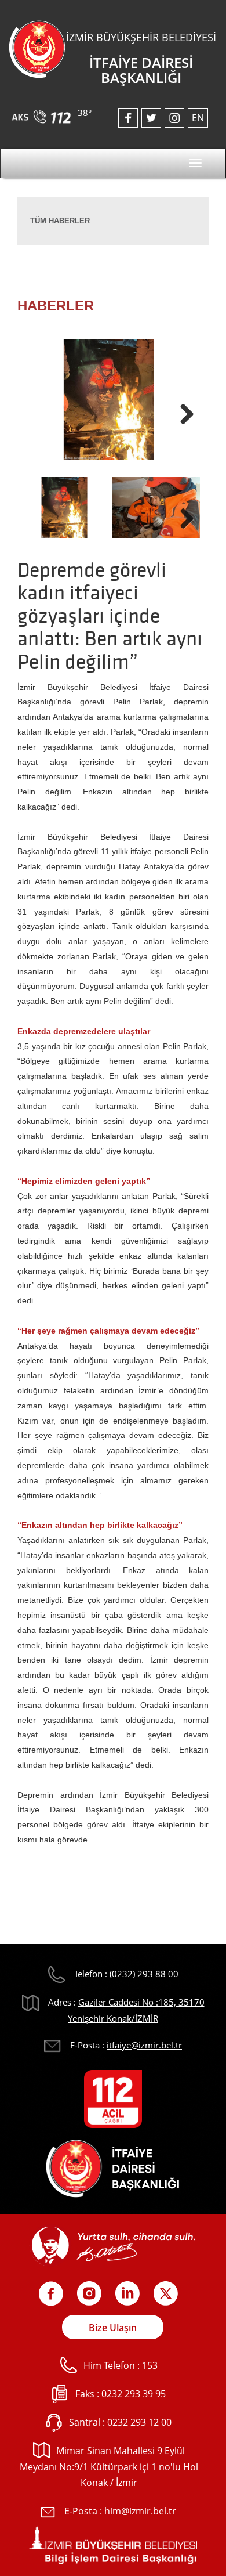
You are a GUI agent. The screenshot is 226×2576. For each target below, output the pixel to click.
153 (150, 2365)
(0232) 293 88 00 (144, 1974)
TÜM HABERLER (60, 221)
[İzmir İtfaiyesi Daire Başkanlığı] (37, 48)
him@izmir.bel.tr (140, 2511)
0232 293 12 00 (139, 2422)
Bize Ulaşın (113, 2328)
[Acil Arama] (43, 113)
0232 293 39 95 (134, 2394)
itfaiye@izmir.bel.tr (144, 2045)
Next (183, 411)
